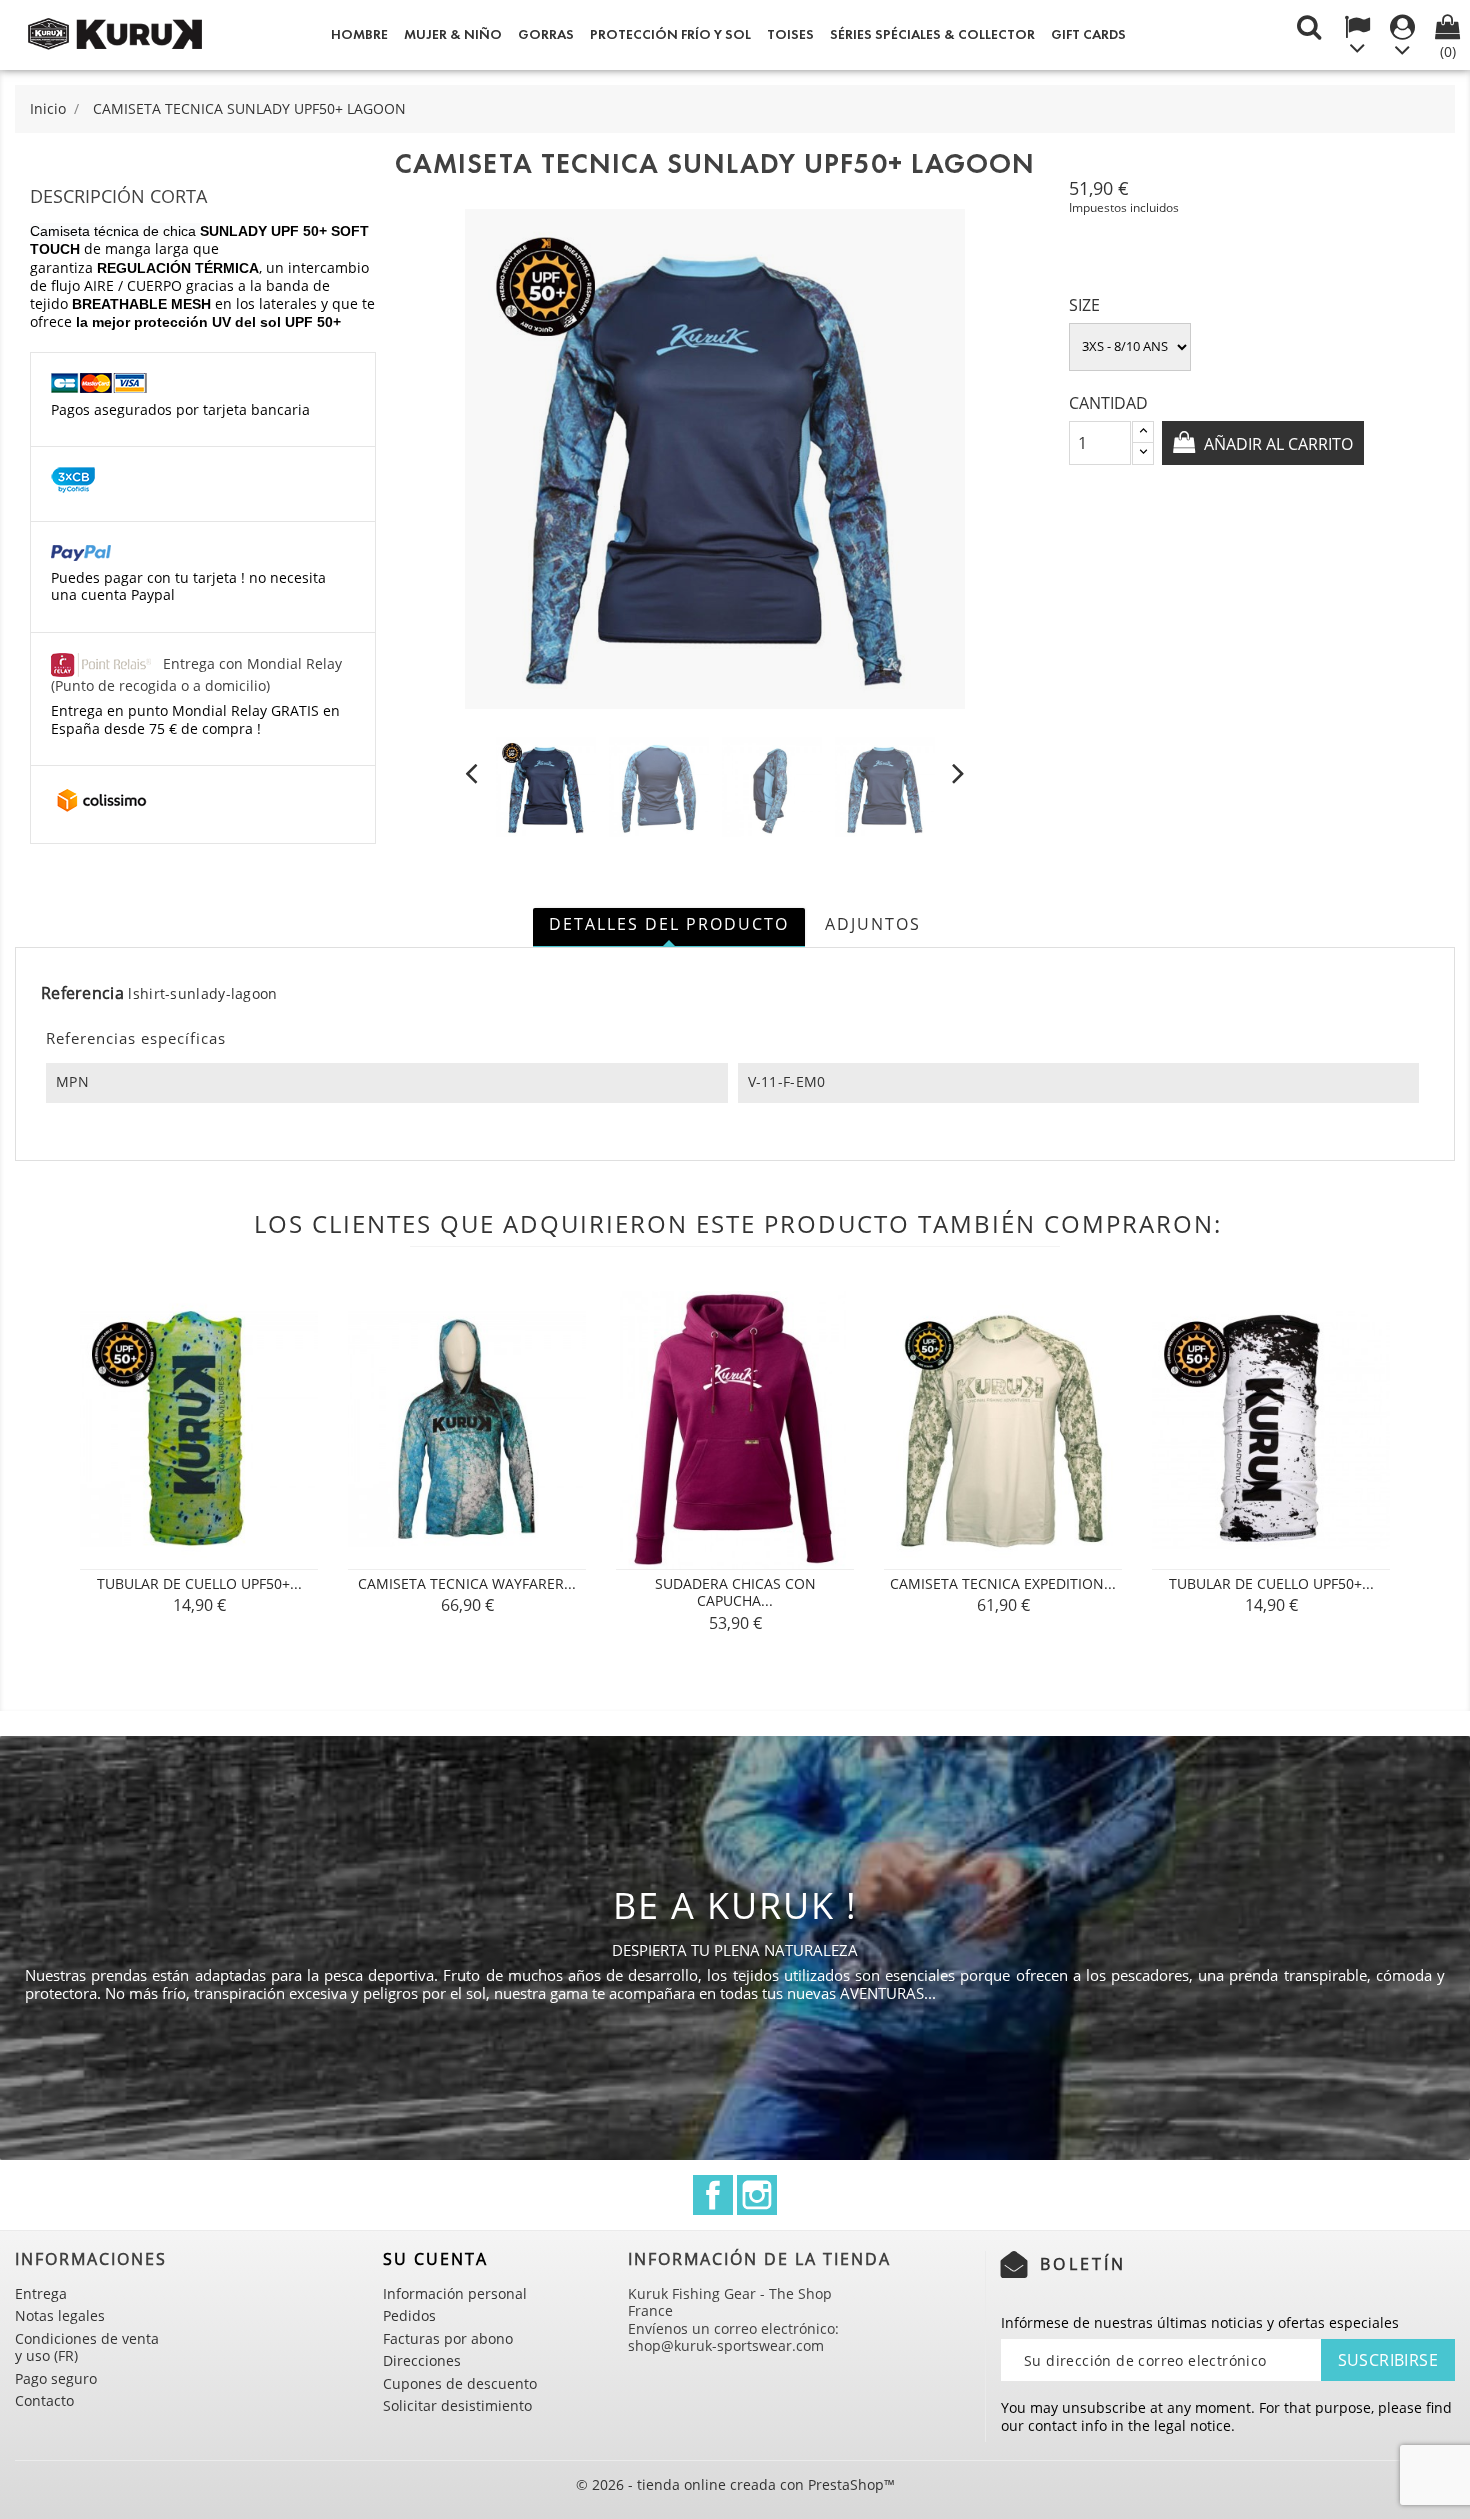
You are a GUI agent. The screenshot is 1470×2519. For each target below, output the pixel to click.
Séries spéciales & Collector (932, 34)
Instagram (757, 2195)
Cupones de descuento (460, 2383)
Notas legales (60, 2315)
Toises (790, 34)
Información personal (455, 2293)
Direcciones (422, 2360)
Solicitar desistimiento (457, 2405)
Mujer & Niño (453, 34)
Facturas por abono (448, 2338)
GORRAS (546, 34)
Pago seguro (56, 2378)
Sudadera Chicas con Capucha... (735, 1592)
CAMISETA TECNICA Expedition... (1003, 1583)
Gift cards (1088, 34)
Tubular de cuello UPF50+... (199, 1583)
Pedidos (409, 2315)
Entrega (41, 2293)
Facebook (713, 2195)
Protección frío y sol (670, 34)
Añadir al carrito (1276, 444)
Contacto (44, 2400)
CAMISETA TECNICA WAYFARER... (467, 1583)
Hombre (359, 34)
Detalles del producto (669, 924)
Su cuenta (435, 2259)
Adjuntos (873, 924)
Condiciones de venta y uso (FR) (87, 2347)
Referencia (82, 994)
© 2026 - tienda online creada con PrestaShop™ (735, 2484)
